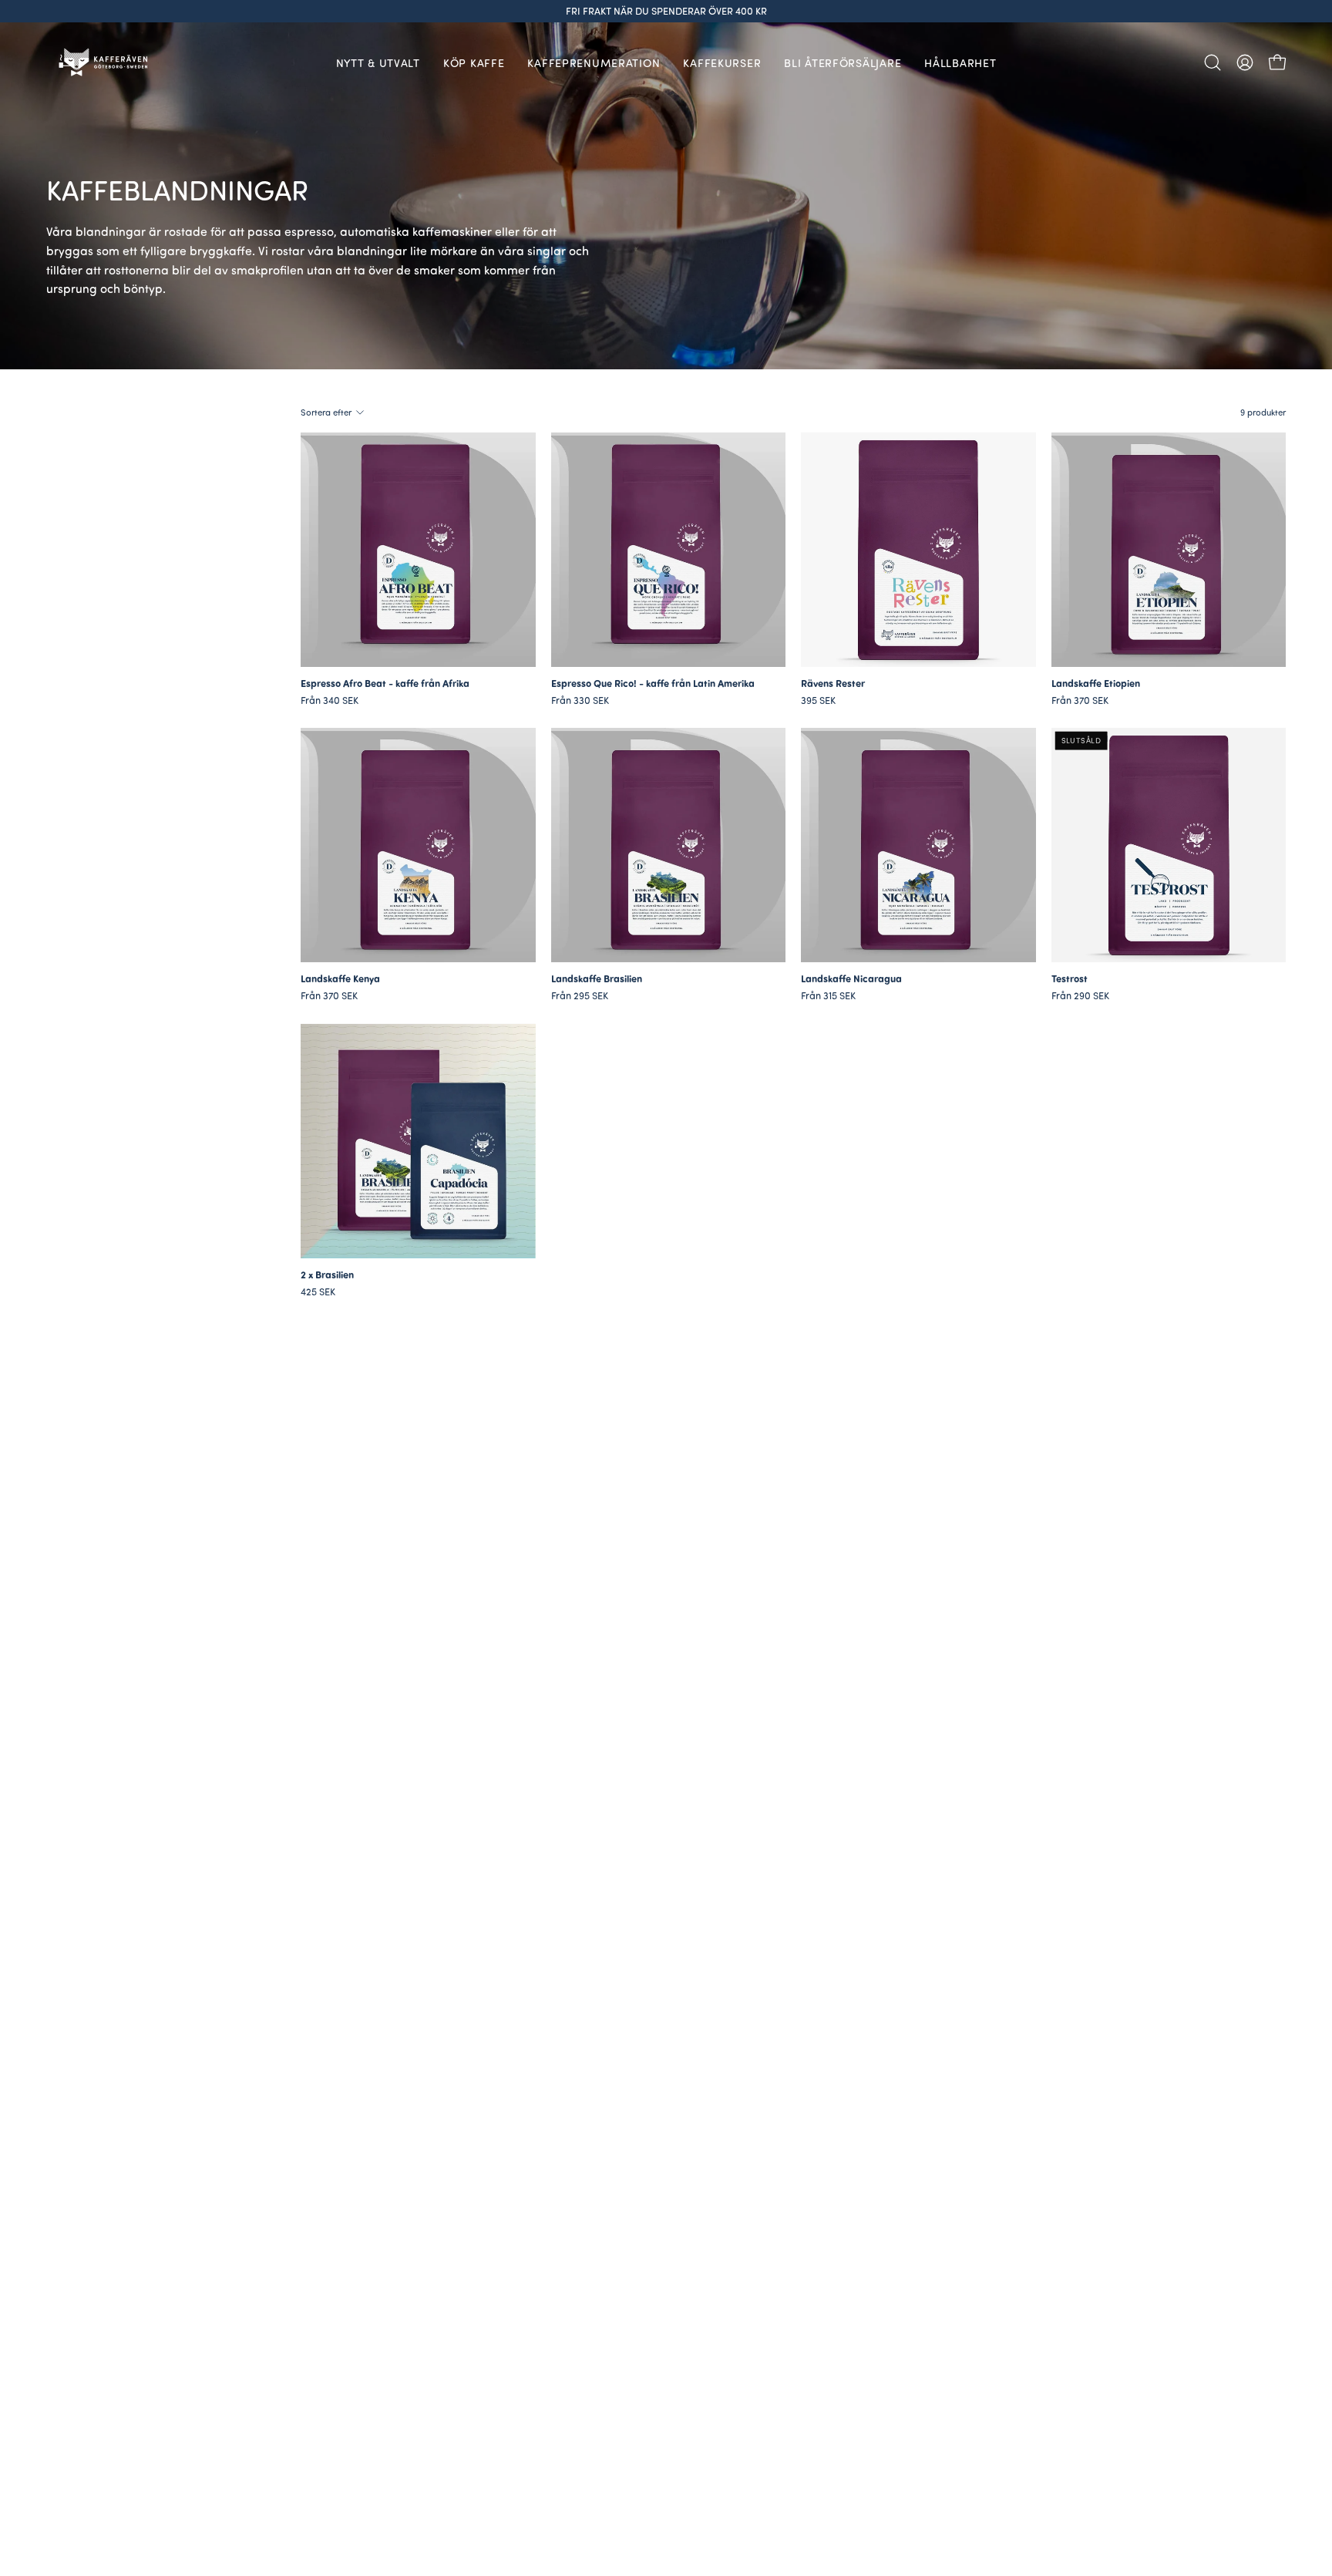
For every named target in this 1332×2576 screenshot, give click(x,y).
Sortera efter (326, 412)
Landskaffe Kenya (340, 979)
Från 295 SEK (580, 996)
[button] (1213, 62)
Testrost (1070, 979)
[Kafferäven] (104, 62)
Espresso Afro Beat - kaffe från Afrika (385, 684)
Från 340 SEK (330, 700)
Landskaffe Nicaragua (851, 979)
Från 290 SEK (1080, 996)
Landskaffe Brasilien (597, 979)
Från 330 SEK (580, 700)
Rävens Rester (833, 684)
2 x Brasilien (327, 1275)
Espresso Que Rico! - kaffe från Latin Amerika (653, 684)
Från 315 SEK (828, 996)
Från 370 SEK (1080, 700)
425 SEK (318, 1292)
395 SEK (818, 700)
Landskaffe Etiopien (1096, 684)
